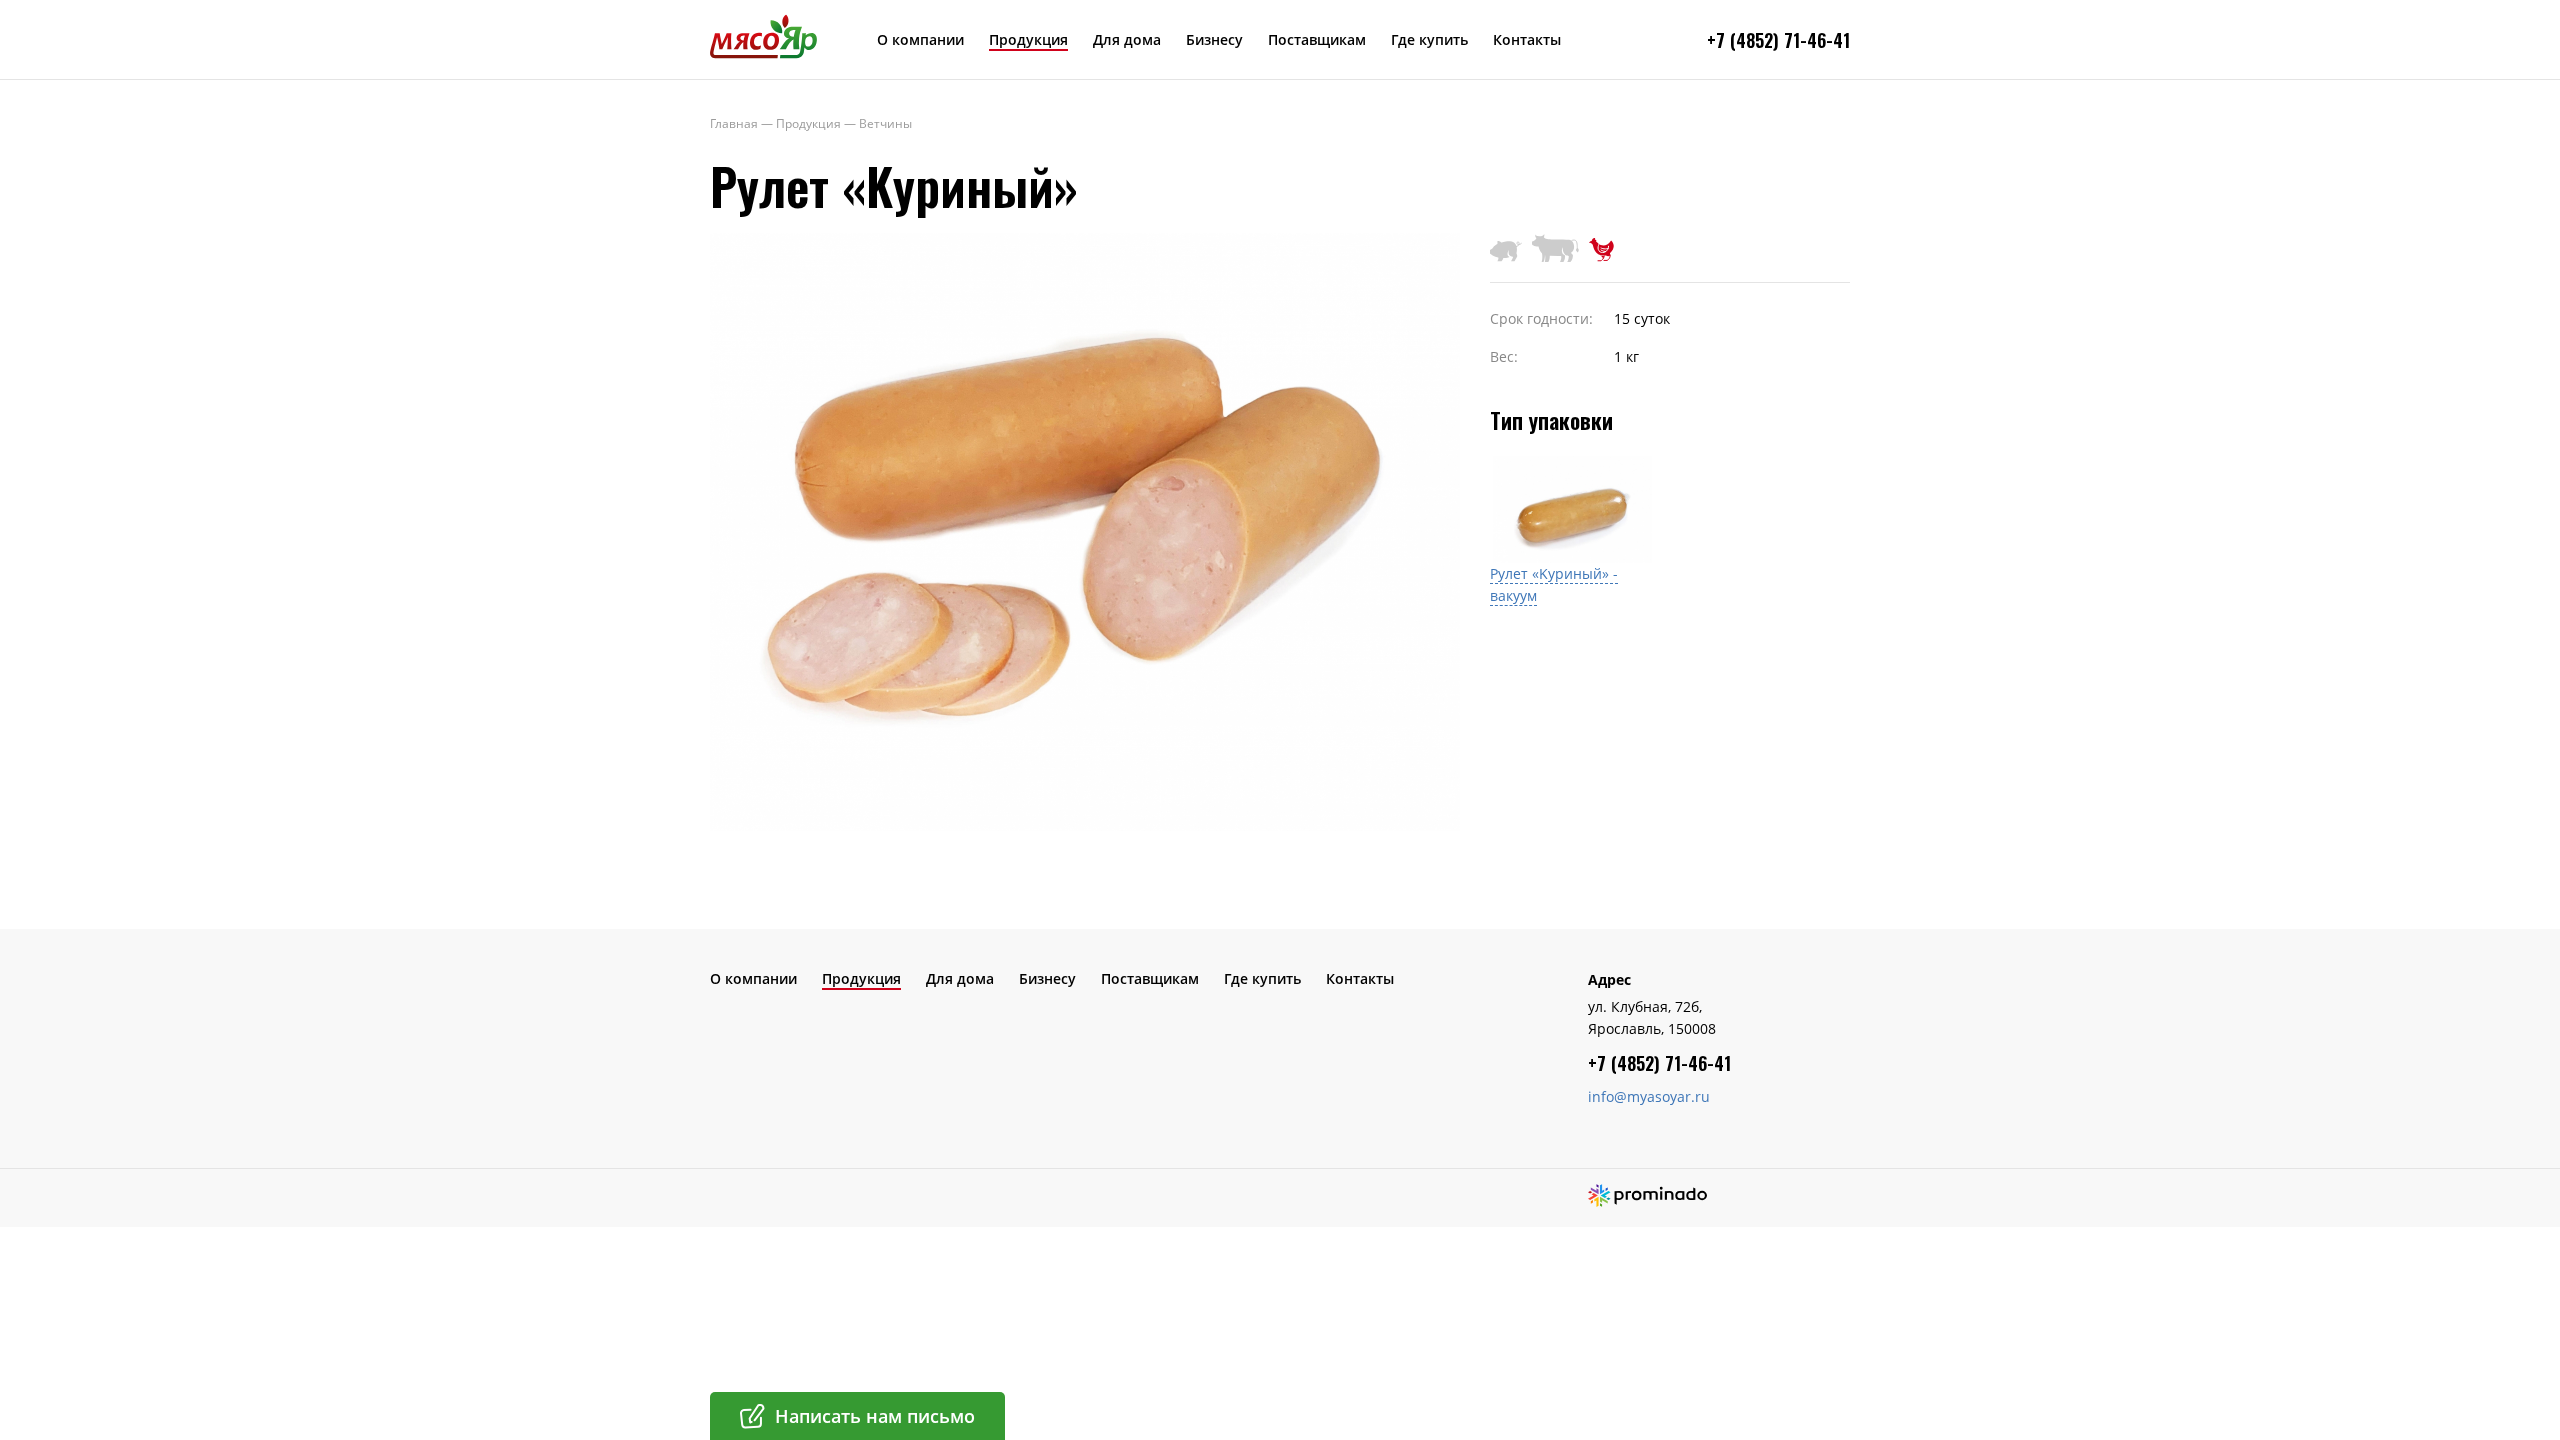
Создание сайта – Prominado (1647, 1195)
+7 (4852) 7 (1750, 40)
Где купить (1429, 39)
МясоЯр (763, 36)
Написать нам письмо (875, 1416)
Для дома (1127, 39)
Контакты (1527, 39)
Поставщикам (1317, 39)
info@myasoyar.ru (1649, 1096)
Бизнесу (1214, 39)
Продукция (1028, 39)
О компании (920, 39)
